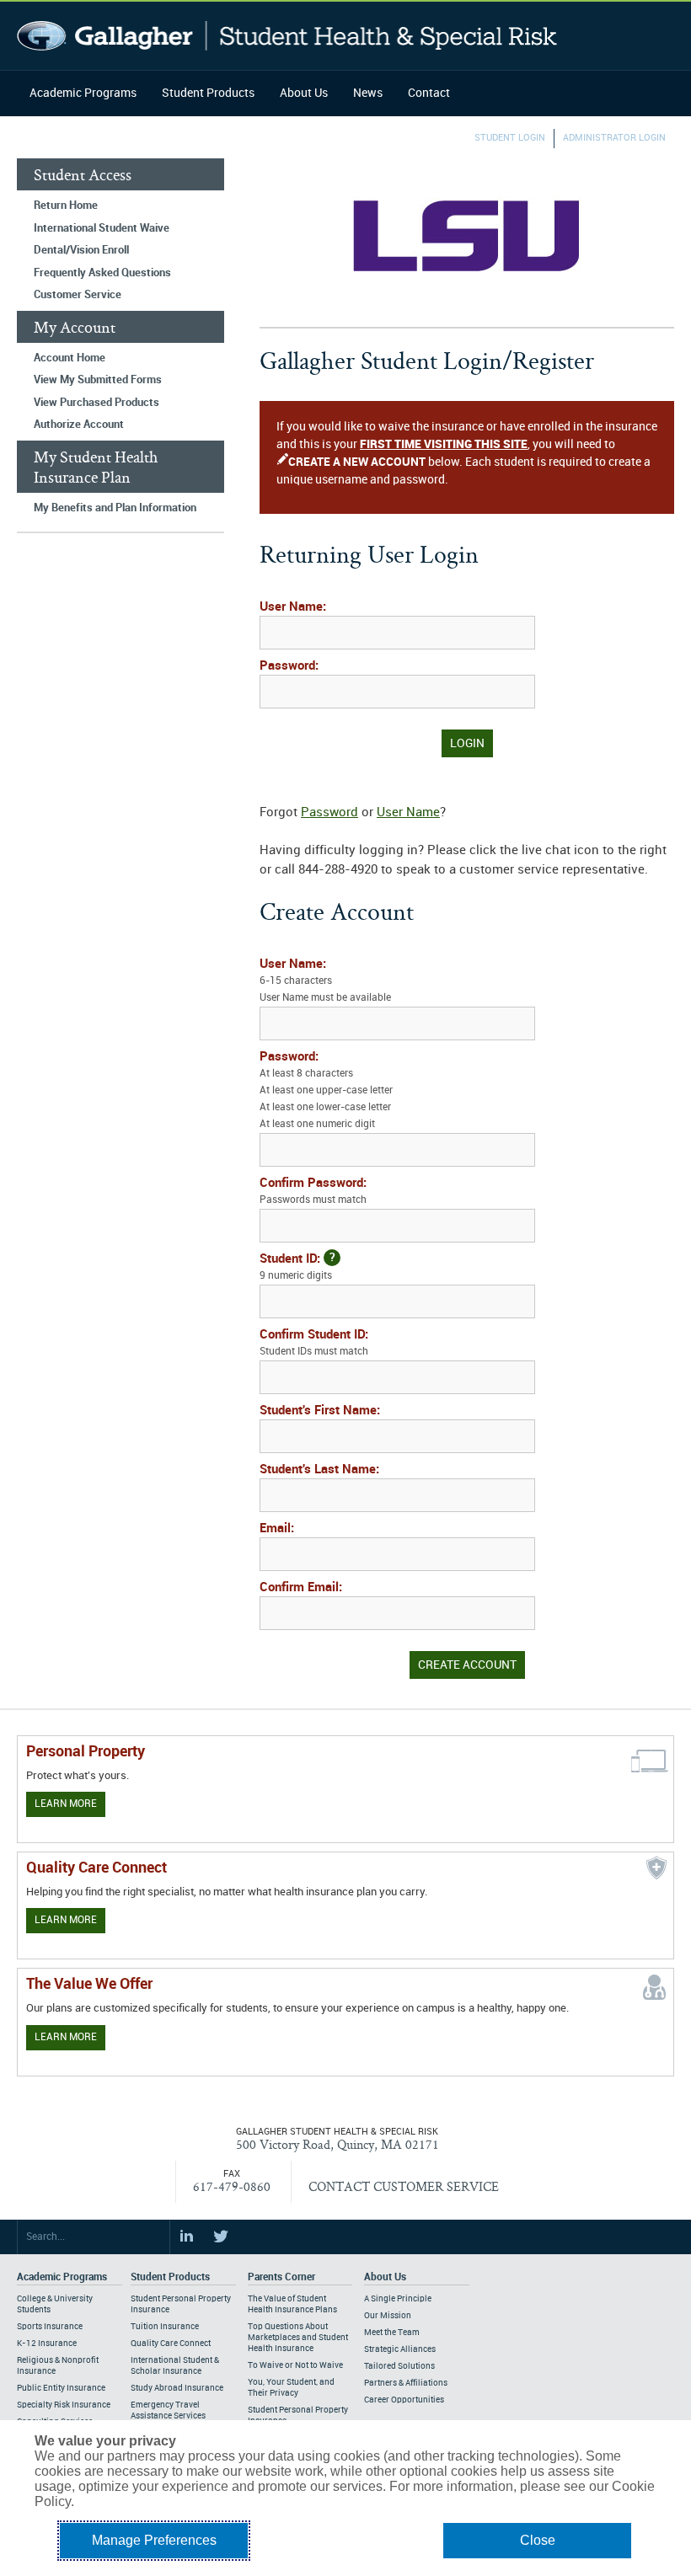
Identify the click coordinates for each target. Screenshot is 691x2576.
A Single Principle (398, 2299)
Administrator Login (614, 138)
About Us (304, 93)
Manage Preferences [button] (154, 2540)
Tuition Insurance (165, 2327)
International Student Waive (102, 228)
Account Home (70, 358)
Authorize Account (79, 425)
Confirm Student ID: (314, 1343)
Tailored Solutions (399, 2366)
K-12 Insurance (47, 2344)
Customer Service (78, 295)
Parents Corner (281, 2277)
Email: (277, 1529)
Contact (429, 93)
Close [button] (538, 2540)
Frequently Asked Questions (102, 273)
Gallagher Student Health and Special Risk (287, 36)
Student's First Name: (320, 1411)
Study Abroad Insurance (177, 2388)
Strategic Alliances (400, 2349)
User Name (408, 813)
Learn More (66, 1804)
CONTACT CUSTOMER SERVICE (404, 2186)
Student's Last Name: (319, 1470)
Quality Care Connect (171, 2344)
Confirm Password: (313, 1191)
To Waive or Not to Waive (295, 2365)
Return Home (66, 206)
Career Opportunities (404, 2400)
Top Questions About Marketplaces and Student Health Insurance (298, 2338)
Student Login (510, 138)
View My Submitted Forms (98, 380)
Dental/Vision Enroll (81, 250)
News (368, 93)
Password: (289, 666)
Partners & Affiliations (406, 2383)
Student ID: (297, 1267)
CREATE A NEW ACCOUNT (357, 462)
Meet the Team (392, 2333)
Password (329, 813)
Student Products (208, 93)
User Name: (293, 607)
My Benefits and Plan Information (115, 508)
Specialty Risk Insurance (64, 2405)
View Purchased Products (96, 403)
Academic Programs (83, 93)
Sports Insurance (50, 2327)
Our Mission (388, 2316)
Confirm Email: (301, 1588)
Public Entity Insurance (61, 2388)
